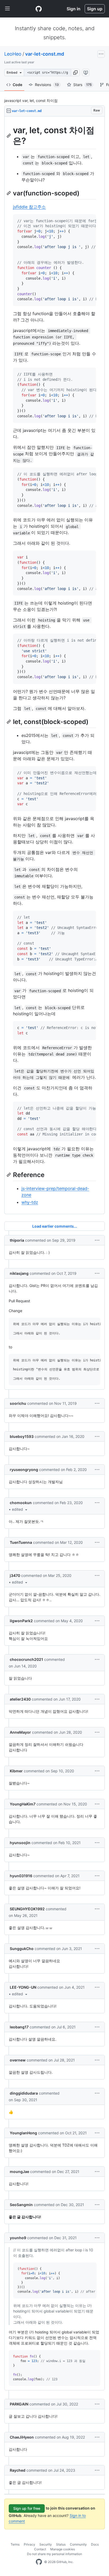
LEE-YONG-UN (23, 1987)
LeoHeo (13, 54)
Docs (95, 2544)
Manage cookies (63, 2549)
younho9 (18, 2238)
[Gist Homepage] (39, 9)
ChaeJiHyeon (22, 2437)
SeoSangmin (21, 2205)
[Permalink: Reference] (9, 1175)
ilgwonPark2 (21, 1621)
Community (78, 2544)
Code (17, 85)
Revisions (47, 85)
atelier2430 (20, 1699)
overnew (18, 2060)
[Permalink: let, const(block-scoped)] (9, 722)
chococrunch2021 (26, 1659)
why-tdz (30, 1202)
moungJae (19, 2172)
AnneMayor (20, 1732)
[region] (54, 665)
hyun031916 (21, 1876)
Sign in (74, 9)
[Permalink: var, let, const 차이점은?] (9, 136)
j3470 (15, 1575)
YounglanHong (23, 2133)
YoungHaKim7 (23, 1804)
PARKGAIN (19, 2404)
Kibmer (16, 1771)
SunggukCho (22, 1949)
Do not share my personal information (54, 2554)
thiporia (17, 1240)
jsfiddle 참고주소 (29, 207)
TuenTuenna (21, 1542)
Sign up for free (27, 2508)
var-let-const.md (45, 54)
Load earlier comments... (55, 1226)
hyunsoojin (20, 1843)
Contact (40, 2549)
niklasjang (19, 1273)
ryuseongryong (24, 1470)
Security (46, 2544)
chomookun (21, 1503)
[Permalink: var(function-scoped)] (9, 193)
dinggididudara (24, 2093)
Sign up (95, 9)
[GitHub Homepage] (39, 2562)
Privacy (29, 2544)
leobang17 (19, 2027)
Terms (15, 2544)
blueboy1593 (22, 1436)
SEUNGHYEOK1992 (27, 1909)
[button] (75, 73)
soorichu (18, 1403)
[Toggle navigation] (7, 9)
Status (61, 2544)
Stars (82, 85)
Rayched (18, 2470)
